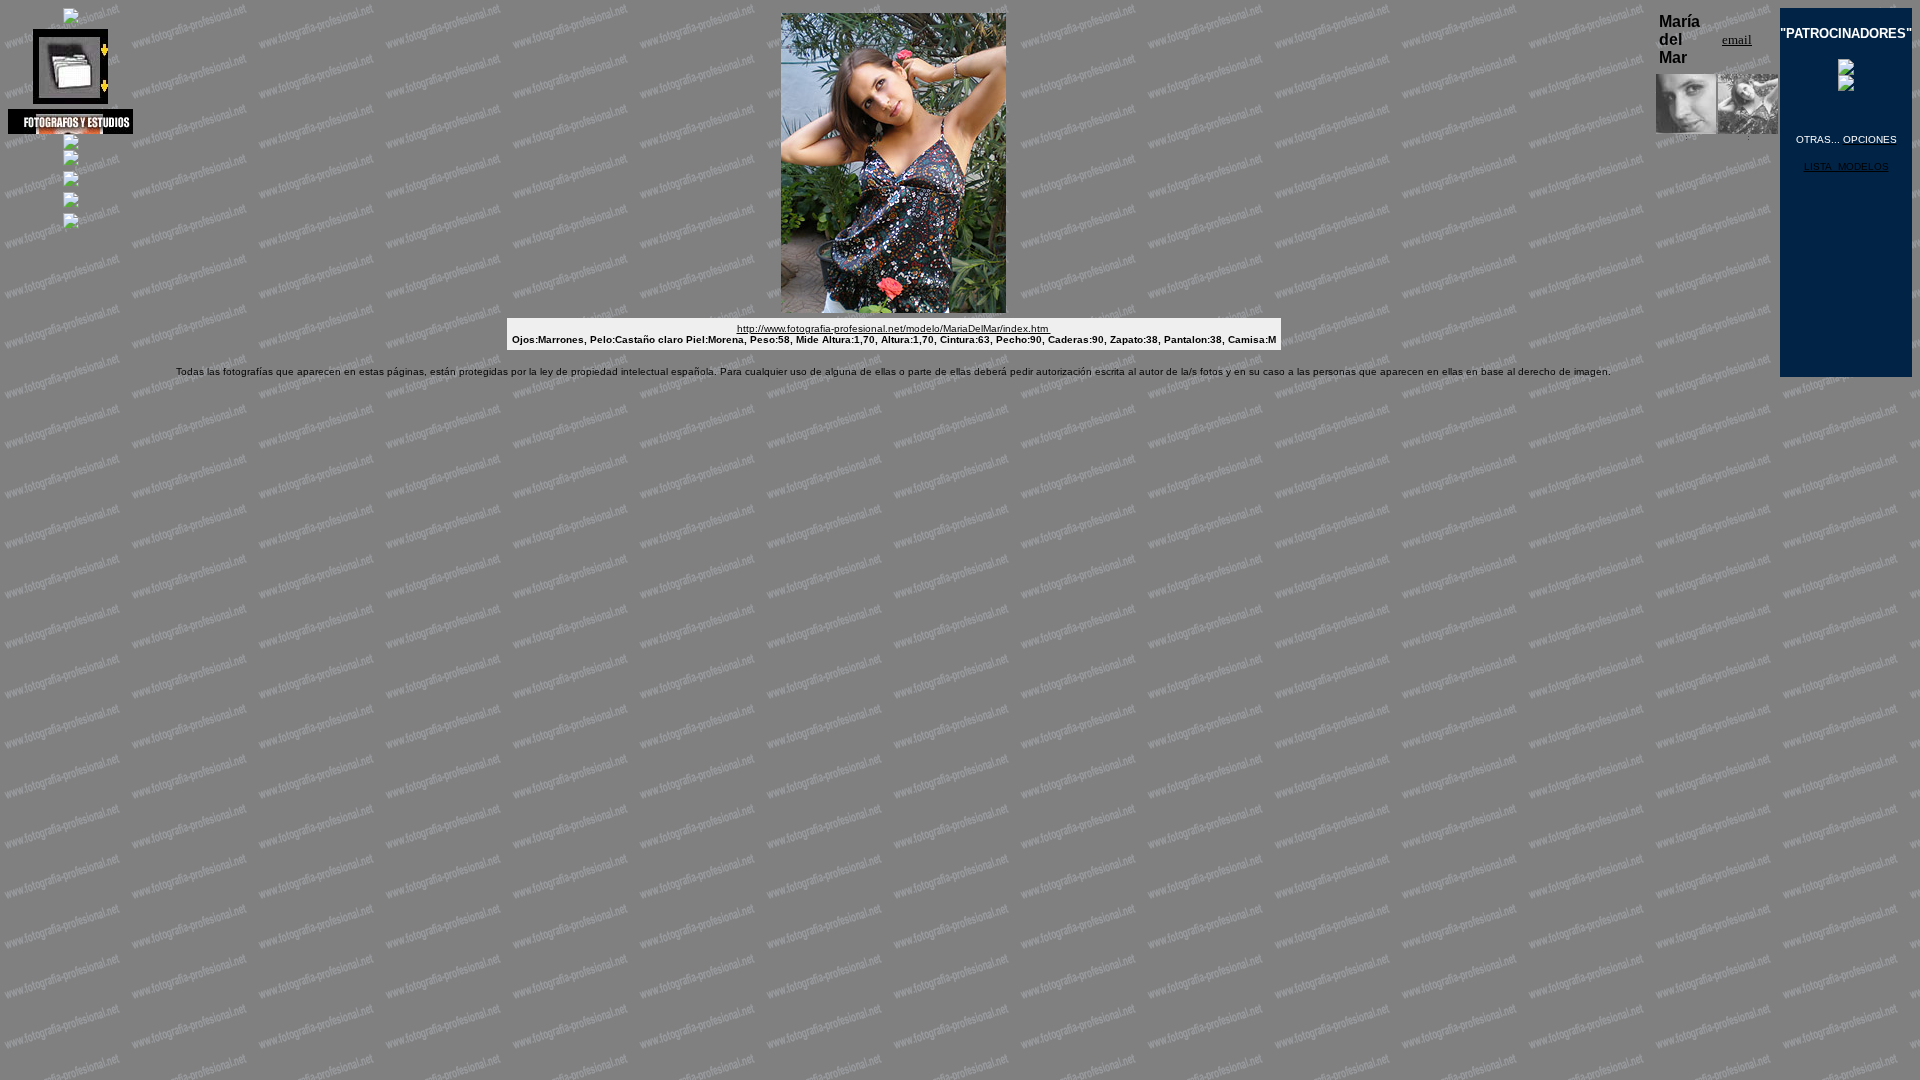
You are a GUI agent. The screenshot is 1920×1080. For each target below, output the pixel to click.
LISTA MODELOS (1846, 166)
